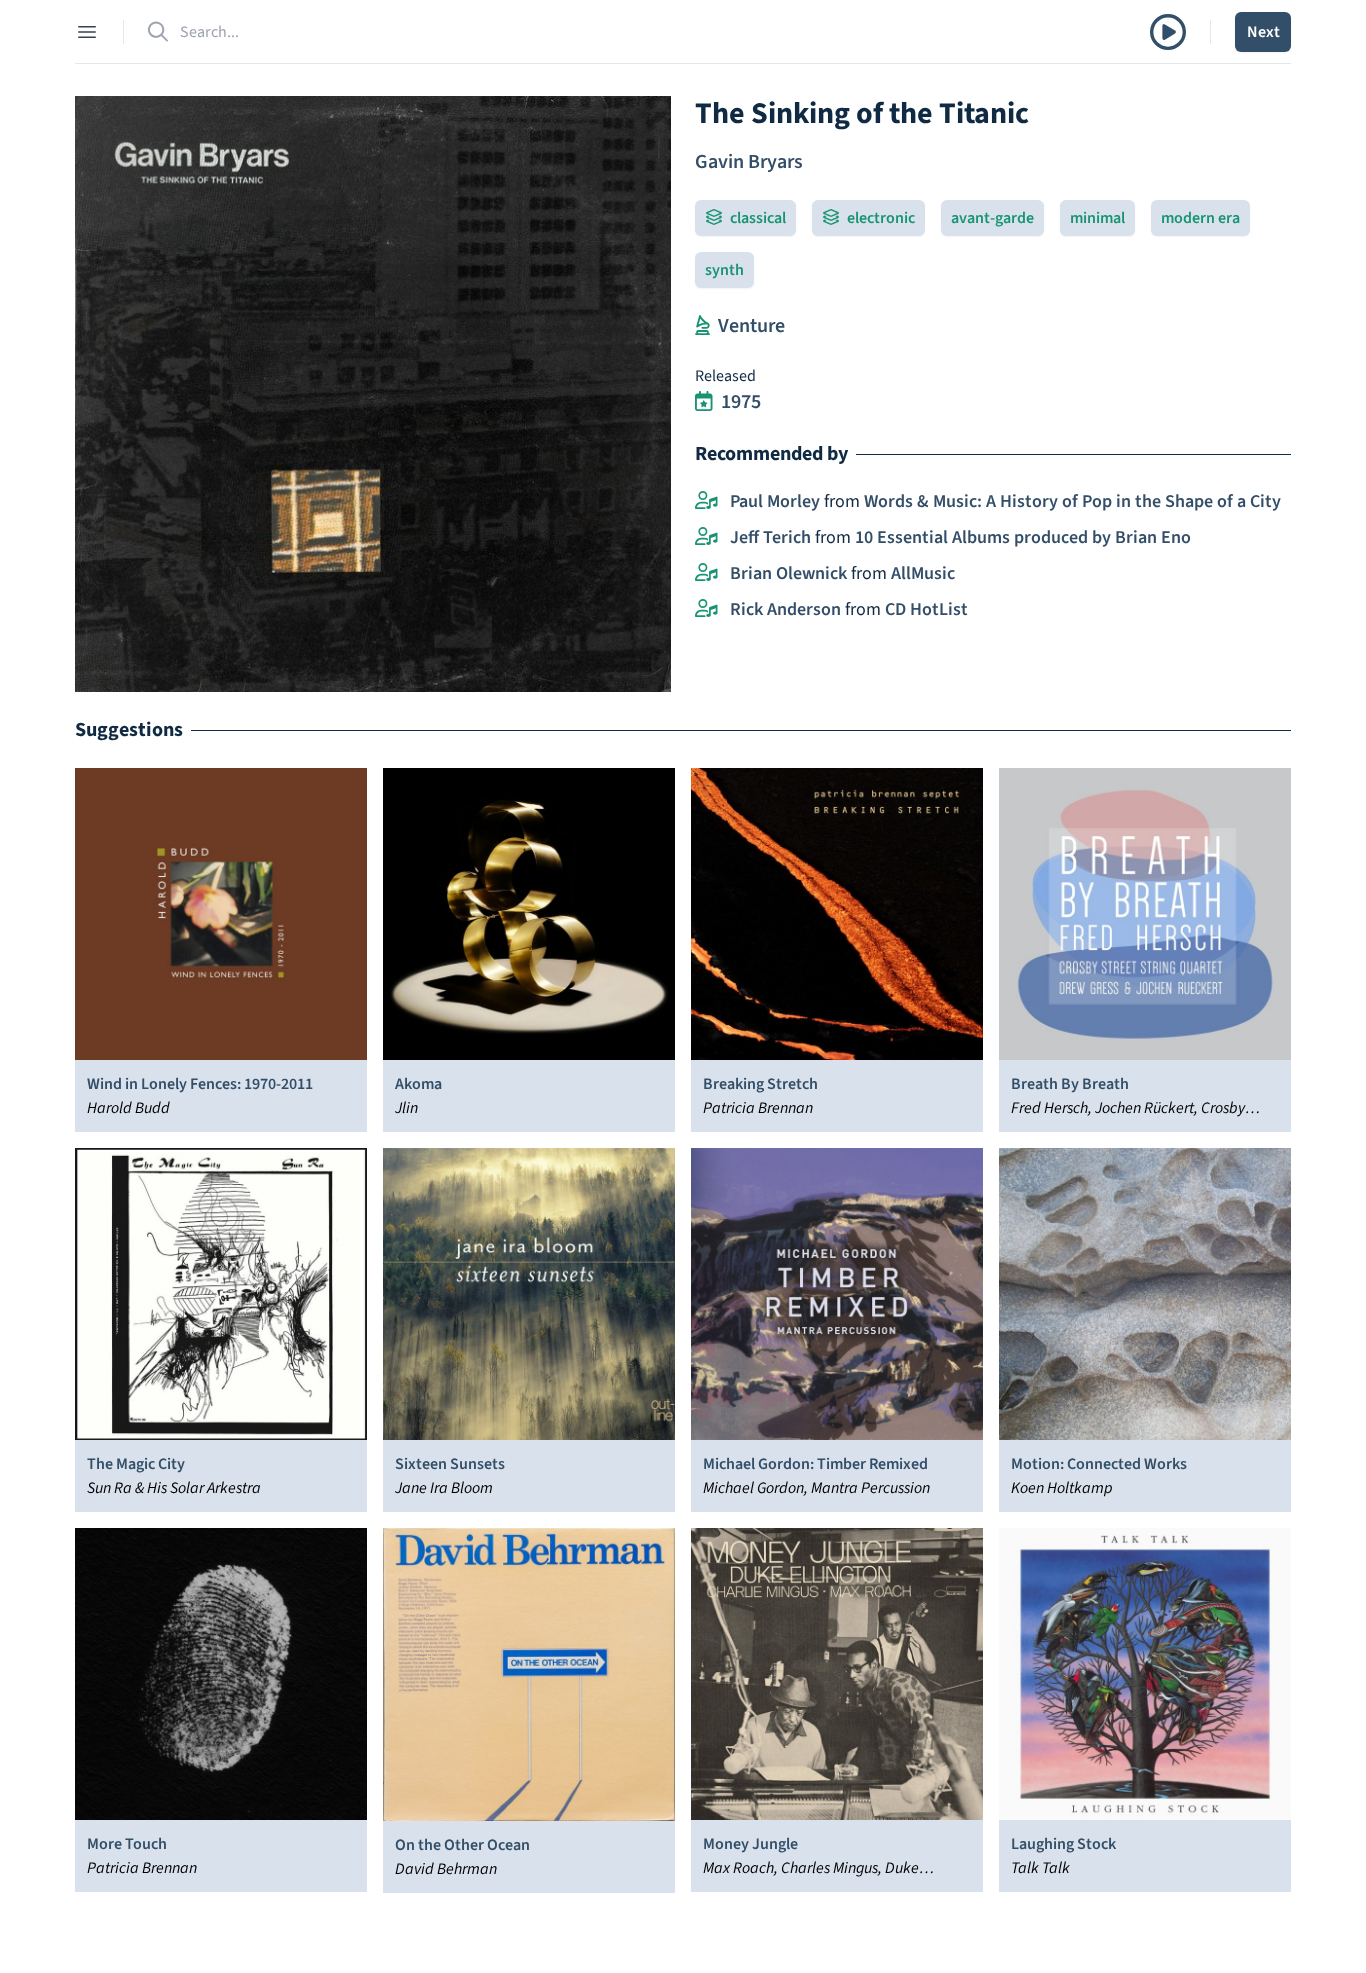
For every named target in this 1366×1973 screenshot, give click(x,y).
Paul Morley (775, 501)
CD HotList (926, 609)
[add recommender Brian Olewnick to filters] (706, 574)
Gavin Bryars (749, 162)
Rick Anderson (785, 609)
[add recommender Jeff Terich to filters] (706, 538)
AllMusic (923, 573)
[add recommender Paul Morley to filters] (706, 502)
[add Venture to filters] (702, 326)
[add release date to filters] (704, 402)
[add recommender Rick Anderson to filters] (706, 610)
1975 (741, 402)
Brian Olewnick (788, 573)
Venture (751, 326)
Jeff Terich (770, 537)
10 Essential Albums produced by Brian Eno (1023, 537)
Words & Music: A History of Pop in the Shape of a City (1072, 501)
